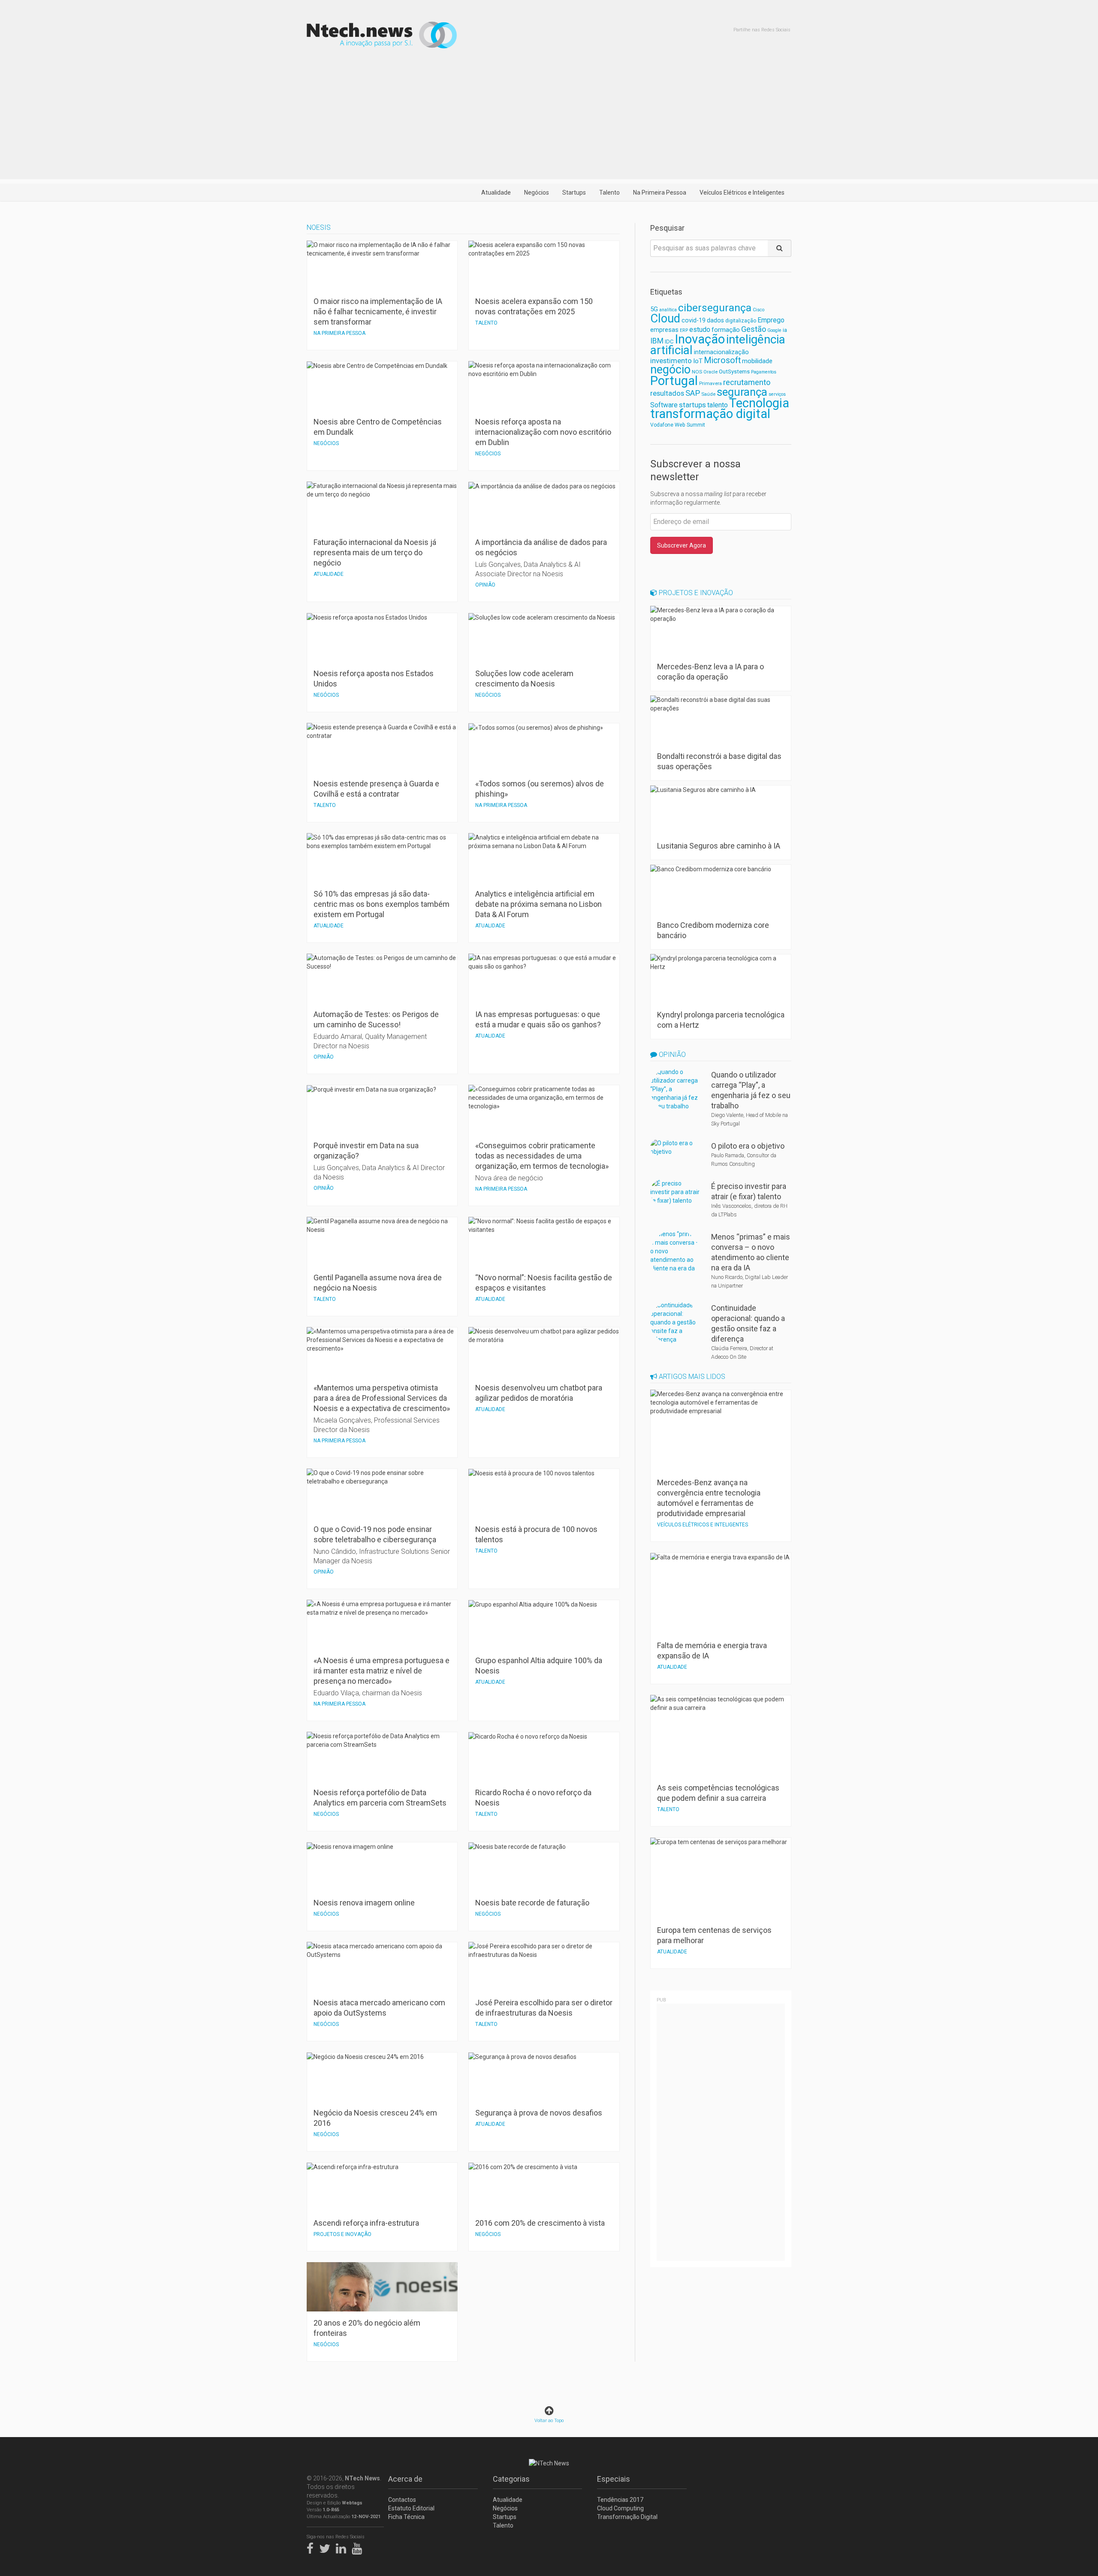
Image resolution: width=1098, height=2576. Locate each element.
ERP (684, 330)
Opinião (671, 1055)
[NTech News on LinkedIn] (343, 2547)
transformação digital (710, 414)
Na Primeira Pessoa (660, 193)
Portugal (674, 381)
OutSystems (734, 372)
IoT (698, 361)
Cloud (665, 319)
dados (715, 320)
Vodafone (662, 425)
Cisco (759, 310)
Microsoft (722, 360)
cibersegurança (715, 308)
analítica (668, 310)
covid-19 (694, 320)
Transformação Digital (627, 2517)
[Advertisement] (549, 119)
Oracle (710, 372)
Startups (574, 193)
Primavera (710, 383)
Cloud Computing (620, 2508)
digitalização (741, 321)
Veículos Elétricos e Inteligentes (742, 193)
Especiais (614, 2479)
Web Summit (690, 425)
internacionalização (721, 352)
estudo (700, 330)
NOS (697, 372)
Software (664, 405)
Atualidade (496, 193)
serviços (777, 394)
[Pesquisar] (780, 248)
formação (726, 330)
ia (785, 330)
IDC (669, 342)
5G (654, 309)
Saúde (708, 394)
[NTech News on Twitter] (327, 2547)
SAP (693, 393)
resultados (667, 393)
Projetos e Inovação (695, 593)
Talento (609, 193)
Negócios (537, 193)
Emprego (771, 320)
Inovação (700, 339)
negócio (670, 370)
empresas (664, 330)
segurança (742, 392)
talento (718, 405)
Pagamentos (764, 372)
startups (692, 405)
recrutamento (747, 382)
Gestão (754, 329)
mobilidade (757, 361)
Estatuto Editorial (411, 2508)
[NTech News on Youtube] (359, 2547)
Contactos (402, 2500)
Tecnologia (759, 403)
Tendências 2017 (620, 2500)
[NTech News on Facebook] (312, 2547)
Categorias (511, 2479)
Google (774, 330)
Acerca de (405, 2479)
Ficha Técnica (406, 2517)
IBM (657, 341)
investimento (671, 361)
